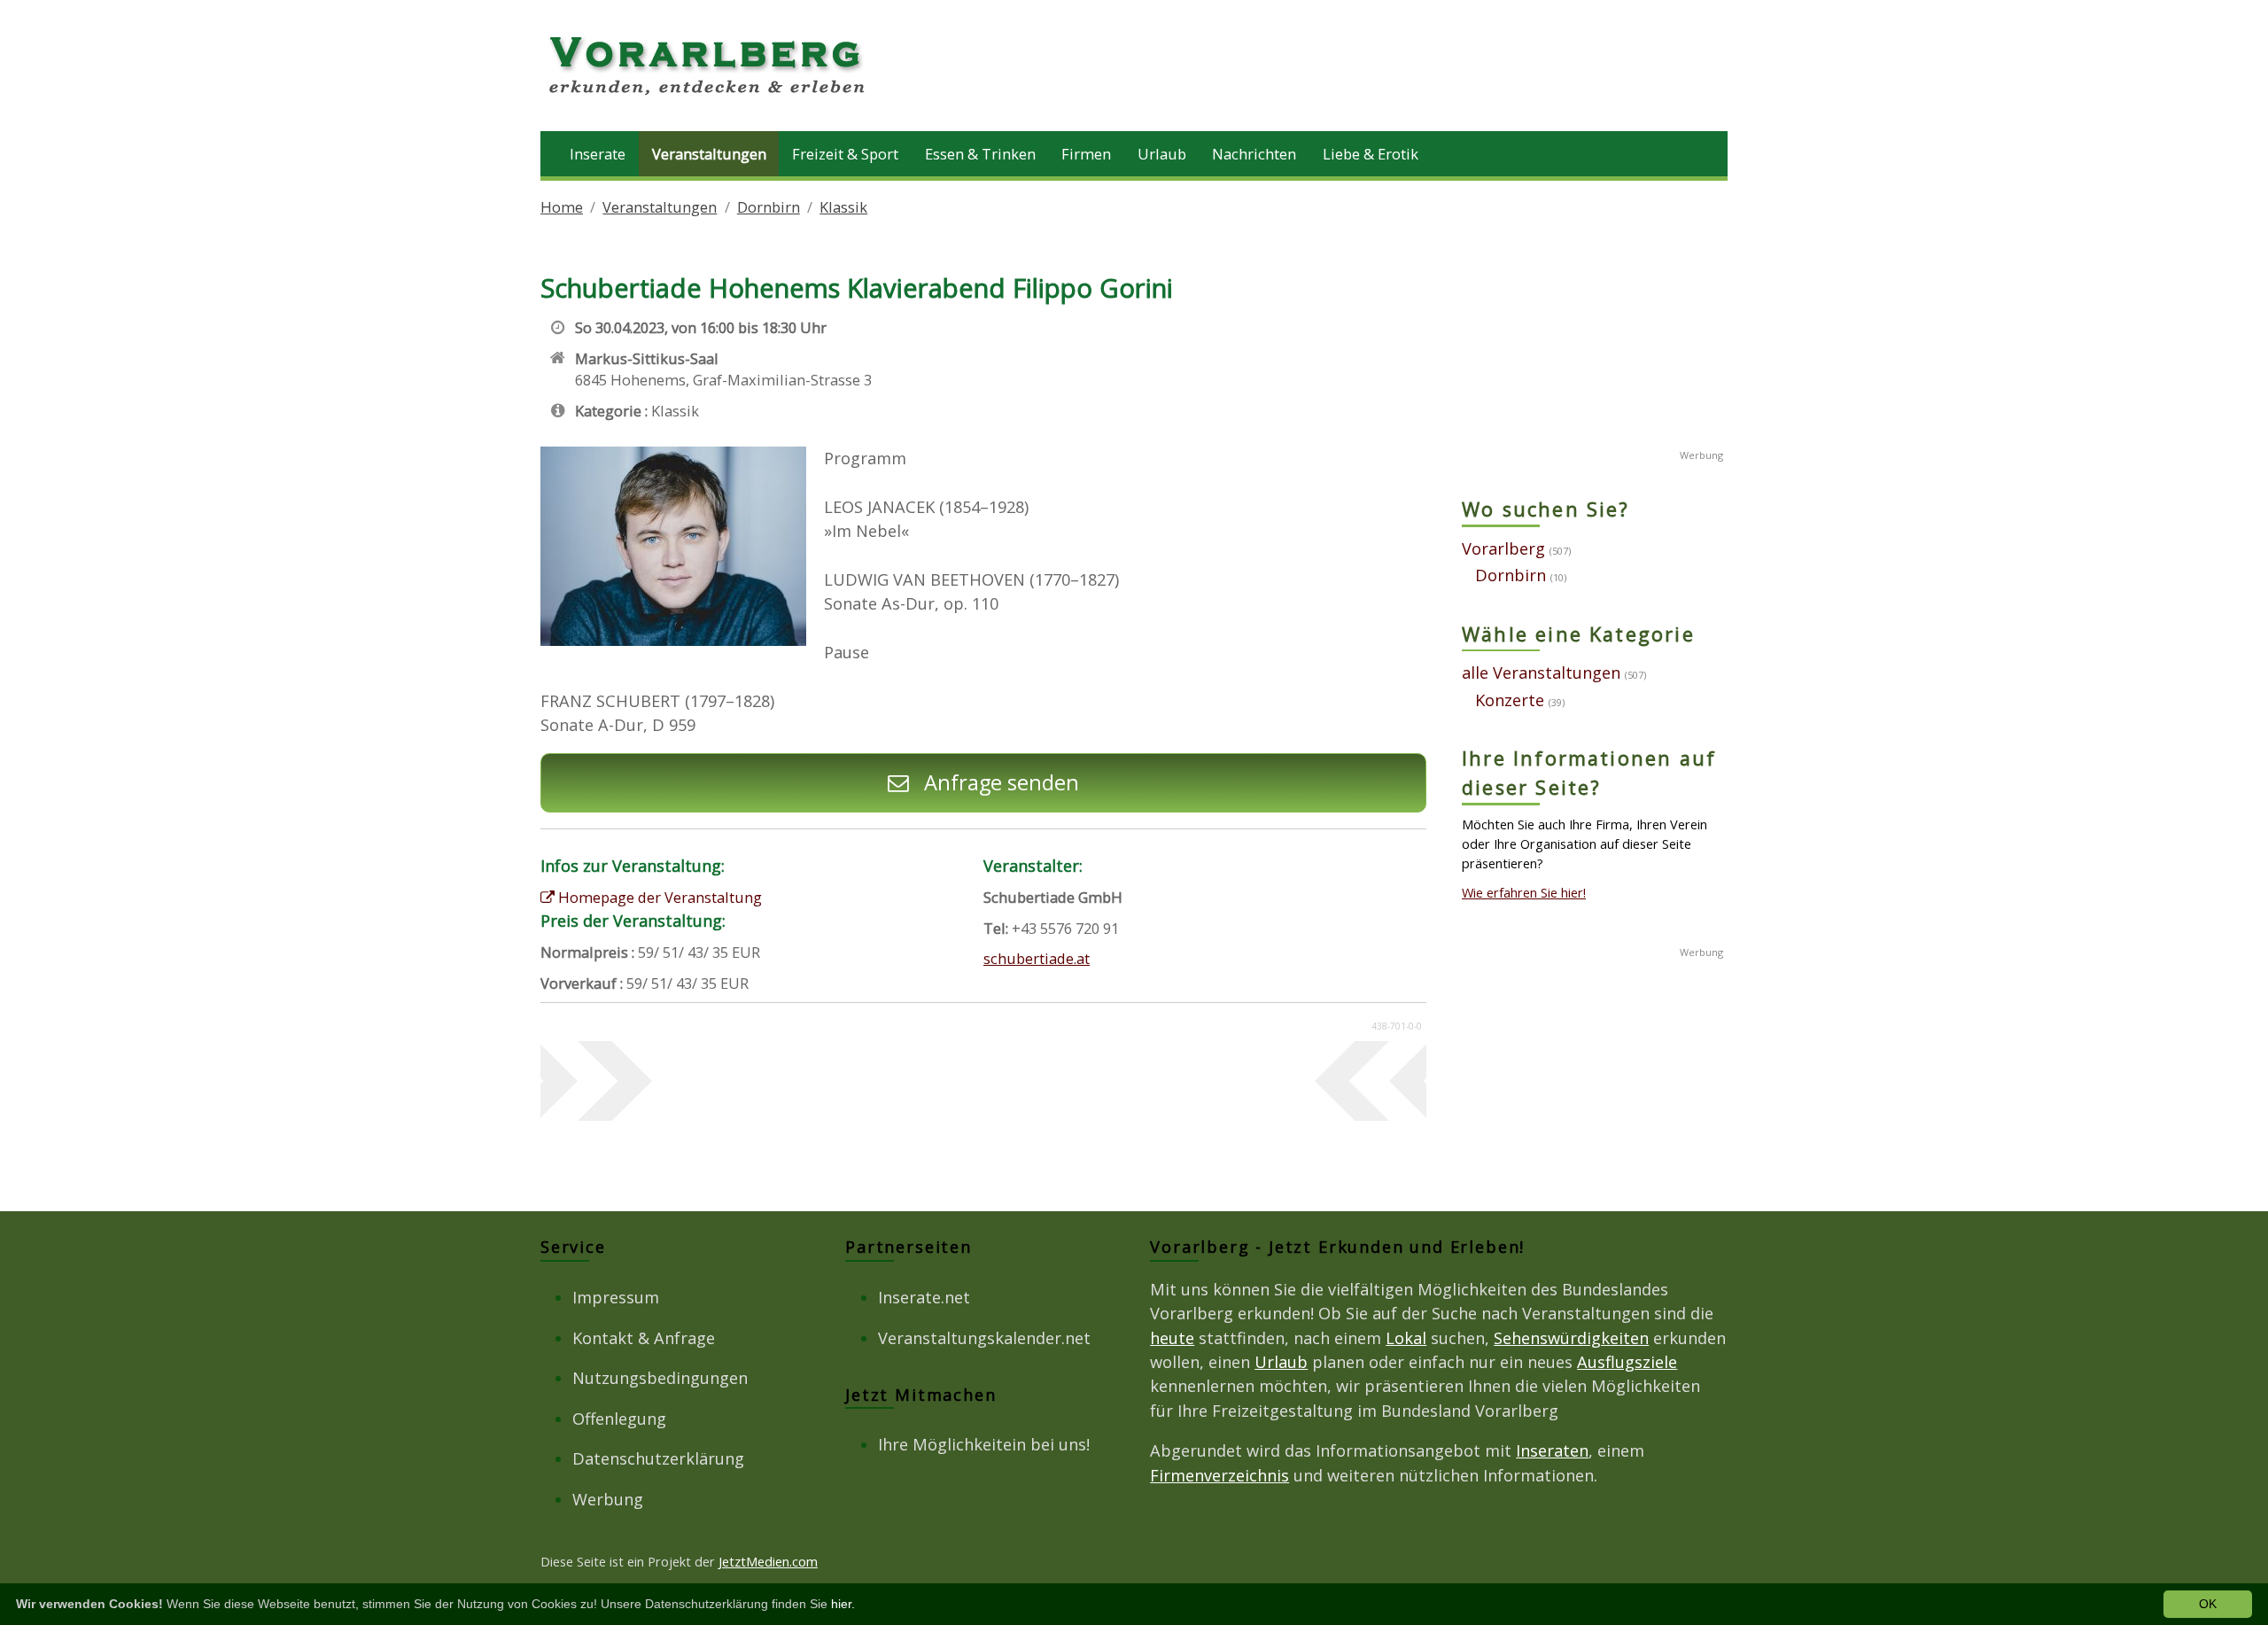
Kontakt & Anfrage (644, 1338)
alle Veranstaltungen (1541, 673)
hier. (843, 1604)
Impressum (616, 1297)
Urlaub (1162, 154)
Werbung (608, 1499)
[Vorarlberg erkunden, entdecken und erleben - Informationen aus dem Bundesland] (709, 97)
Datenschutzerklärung (658, 1458)
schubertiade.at (1037, 958)
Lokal (1406, 1338)
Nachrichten (1254, 154)
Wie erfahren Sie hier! (1524, 892)
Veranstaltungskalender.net (984, 1338)
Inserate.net (924, 1297)
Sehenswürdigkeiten (1571, 1338)
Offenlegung (619, 1419)
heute (1172, 1338)
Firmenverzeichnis (1219, 1475)
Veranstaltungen (709, 154)
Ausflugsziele (1627, 1362)
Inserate (598, 154)
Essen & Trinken (980, 154)
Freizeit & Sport (845, 154)
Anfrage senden (999, 782)
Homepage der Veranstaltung (658, 897)
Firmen (1086, 154)
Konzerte (1510, 700)
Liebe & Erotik (1371, 154)
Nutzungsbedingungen (660, 1378)
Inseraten (1552, 1450)
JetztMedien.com (768, 1561)
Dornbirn (769, 207)
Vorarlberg (1503, 548)
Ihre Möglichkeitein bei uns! (984, 1444)
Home (562, 207)
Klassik (843, 207)
